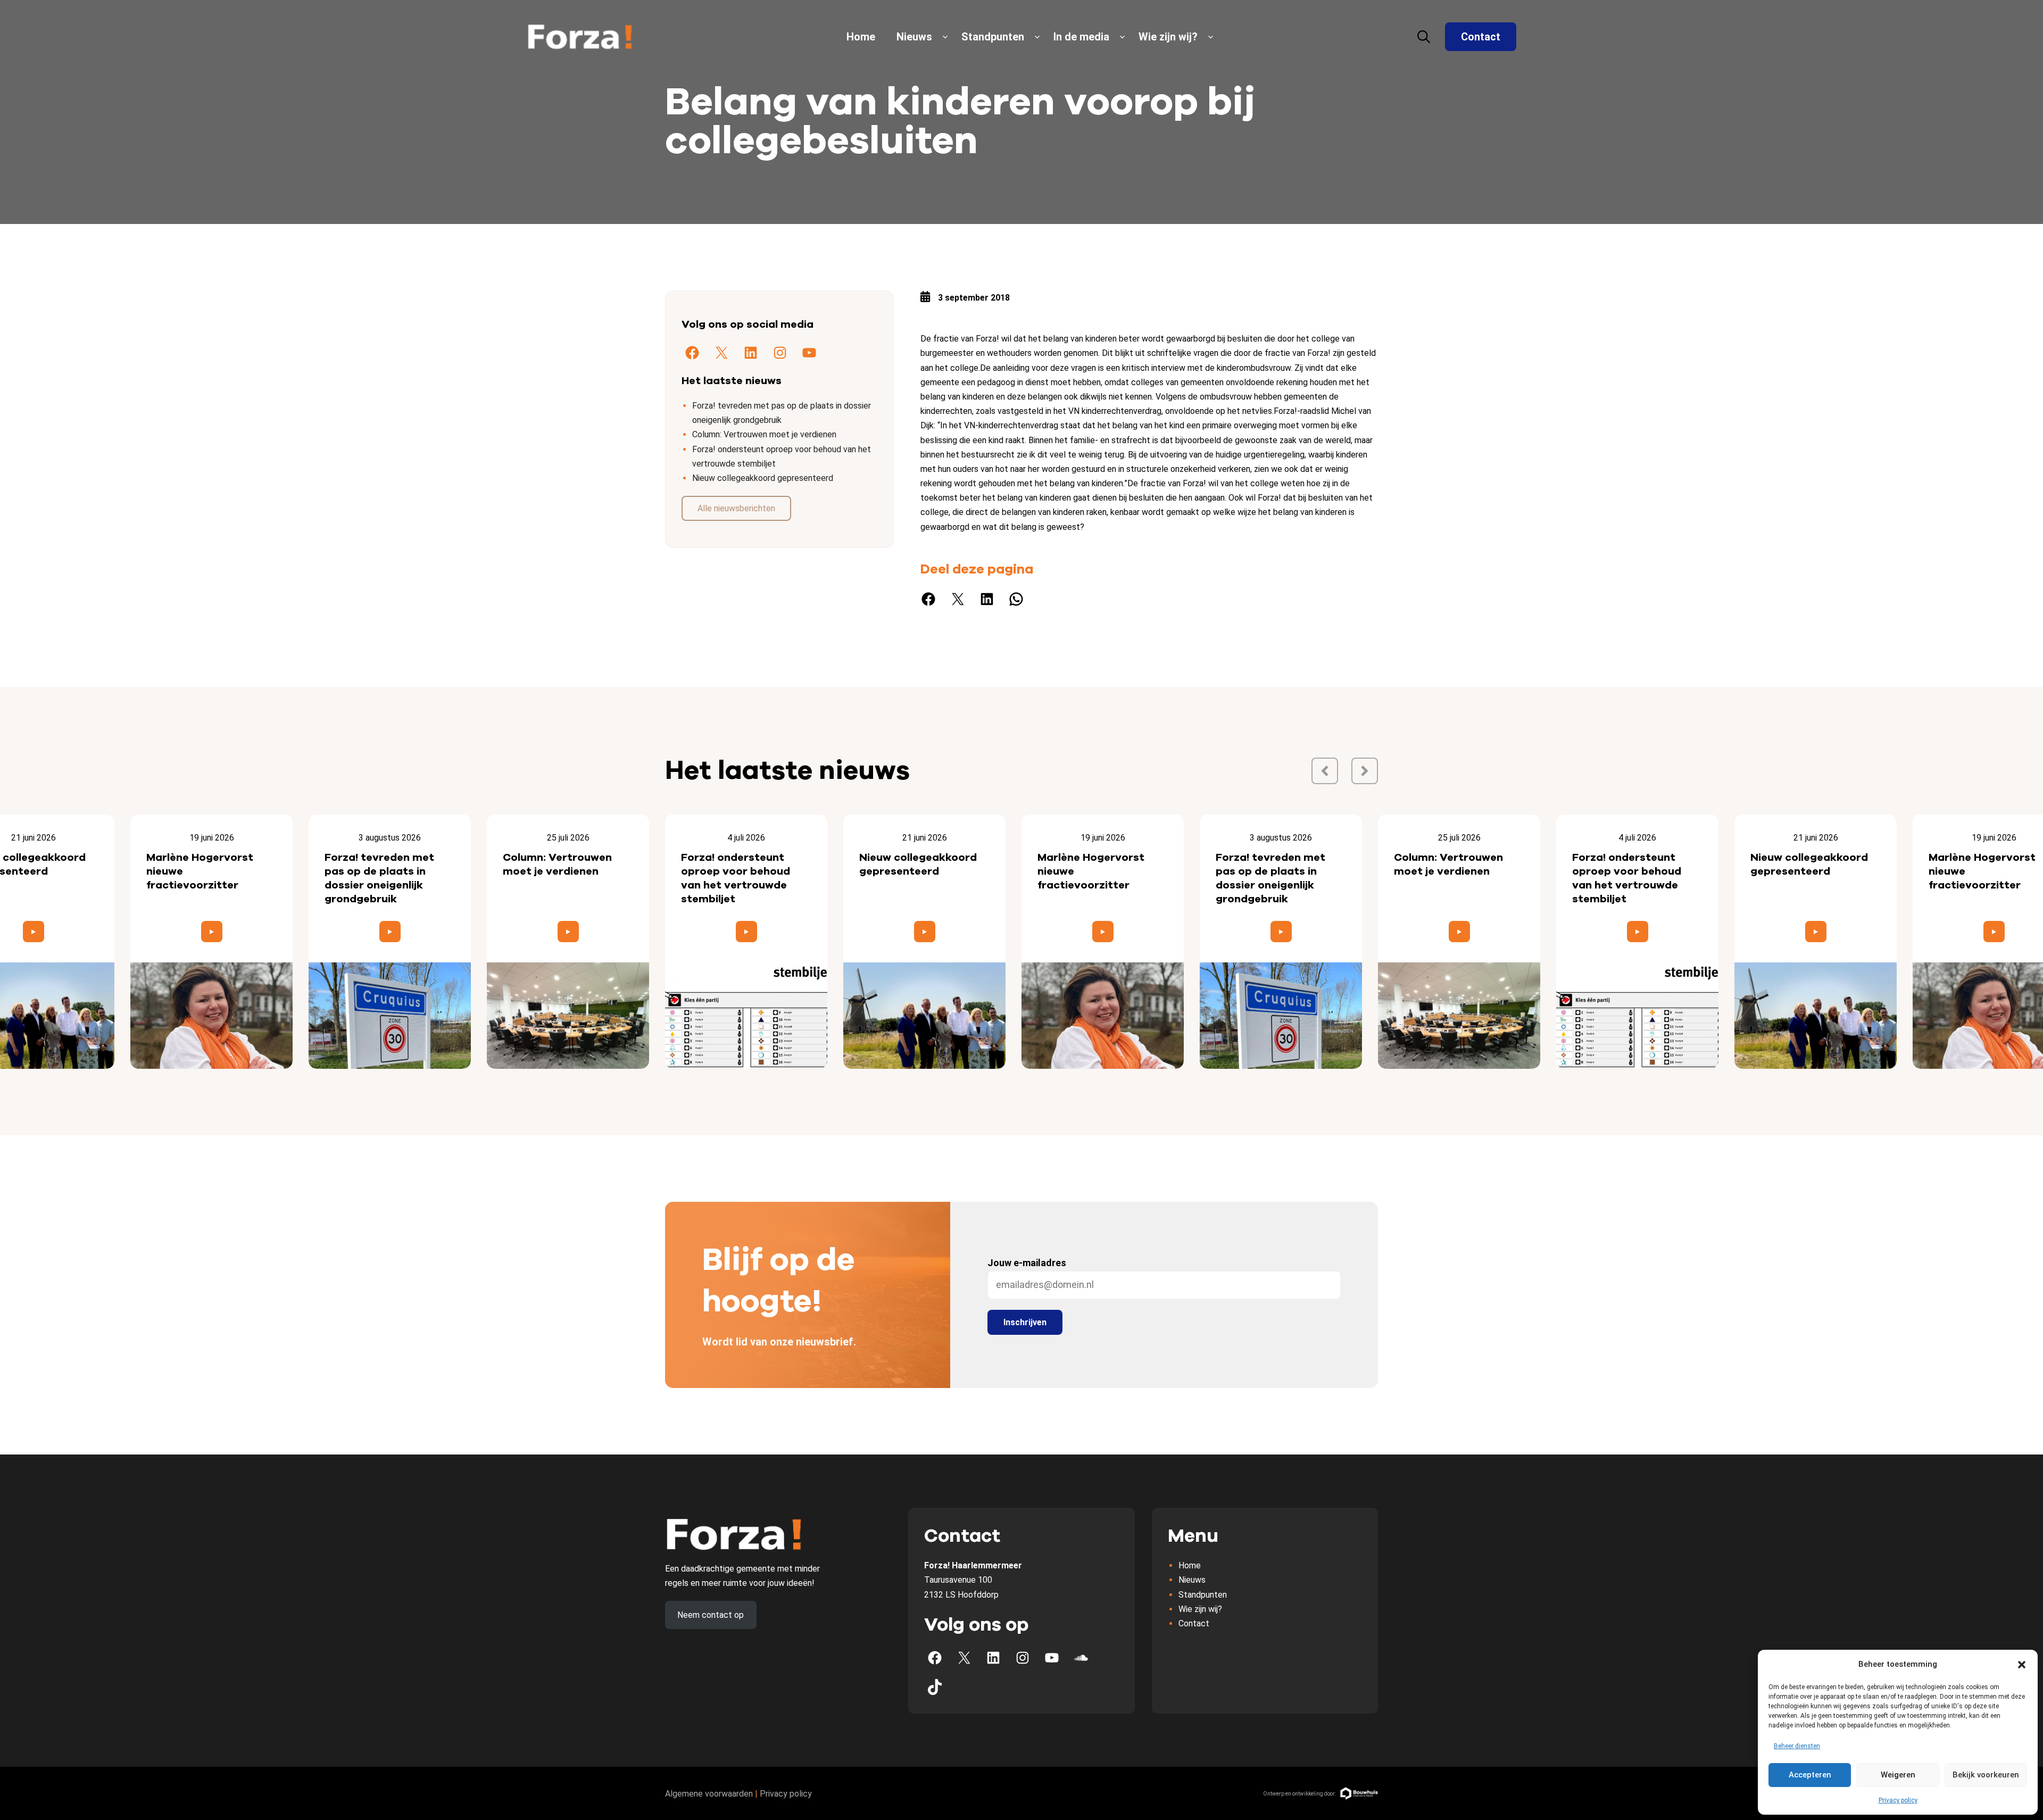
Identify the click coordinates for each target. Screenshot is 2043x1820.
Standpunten (993, 37)
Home (861, 37)
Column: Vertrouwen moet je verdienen (764, 434)
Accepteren (1810, 1775)
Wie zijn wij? (1168, 37)
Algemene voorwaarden (709, 1794)
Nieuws (914, 37)
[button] (2022, 1665)
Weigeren (1898, 1775)
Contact (1481, 37)
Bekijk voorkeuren (1986, 1775)
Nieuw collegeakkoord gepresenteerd (763, 478)
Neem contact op (711, 1615)
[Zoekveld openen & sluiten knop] (1424, 37)
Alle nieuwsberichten (736, 508)
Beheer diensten (1797, 1746)
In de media (1081, 37)
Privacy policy (1898, 1800)
